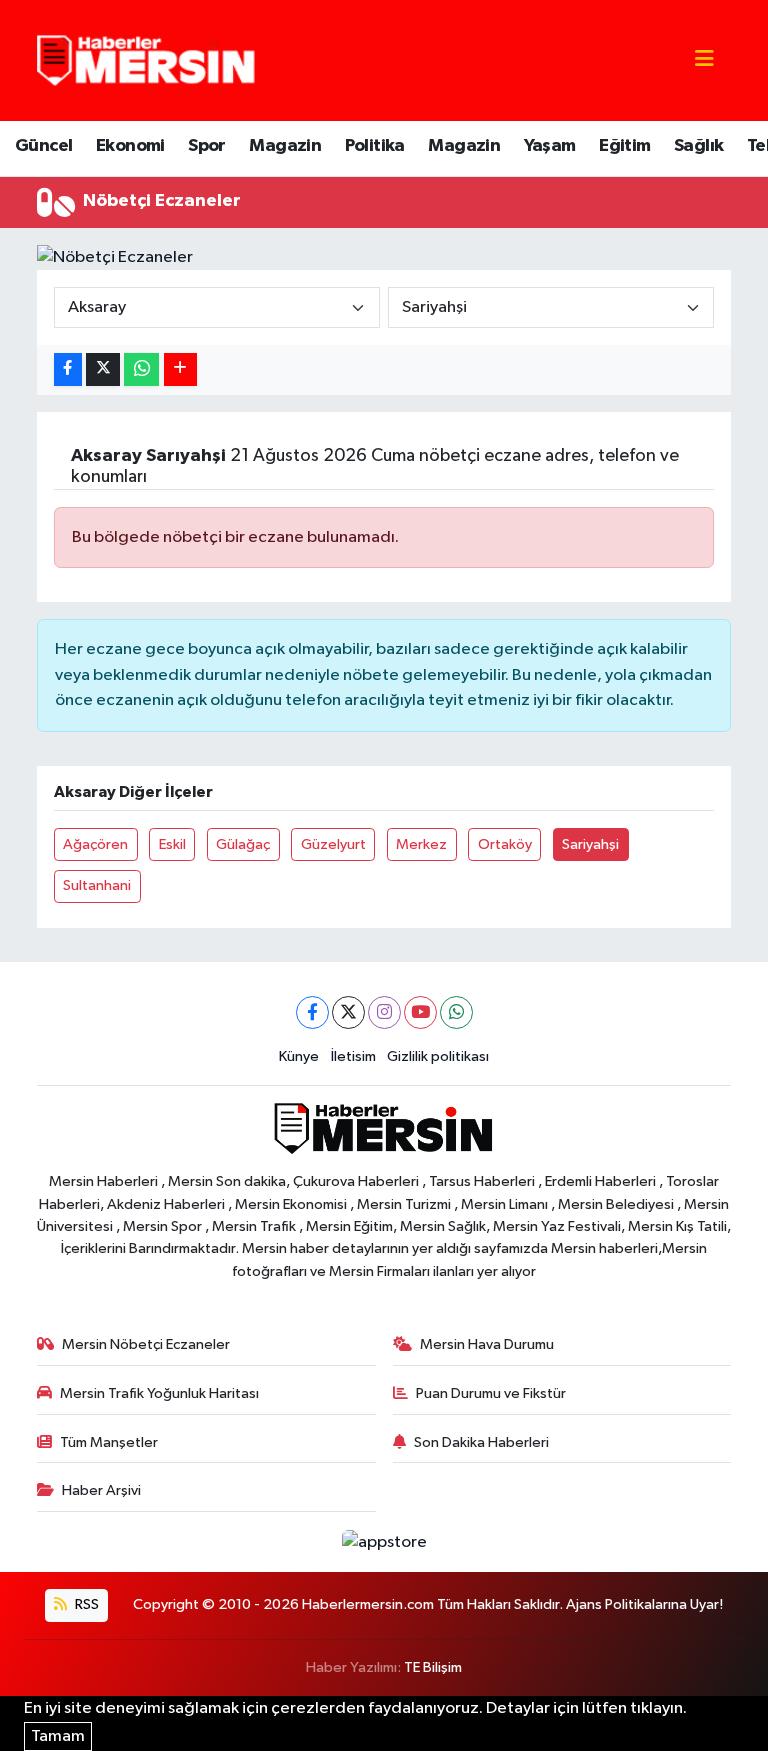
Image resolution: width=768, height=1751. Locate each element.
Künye (299, 1056)
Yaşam (550, 146)
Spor (207, 146)
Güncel (43, 146)
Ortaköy (505, 844)
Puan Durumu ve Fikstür (491, 1393)
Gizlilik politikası (438, 1056)
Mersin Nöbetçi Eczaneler (146, 1344)
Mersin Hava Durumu (487, 1344)
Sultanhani (97, 885)
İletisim (353, 1056)
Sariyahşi (590, 844)
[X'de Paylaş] (103, 369)
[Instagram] (384, 1012)
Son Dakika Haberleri (481, 1442)
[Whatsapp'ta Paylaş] (141, 369)
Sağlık (698, 146)
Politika (375, 146)
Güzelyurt (333, 844)
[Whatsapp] (456, 1012)
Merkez (421, 844)
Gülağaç (243, 844)
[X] (348, 1012)
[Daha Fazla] (180, 369)
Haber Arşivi (101, 1490)
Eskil (172, 844)
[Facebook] (312, 1012)
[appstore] (384, 1541)
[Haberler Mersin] (146, 59)
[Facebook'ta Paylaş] (68, 369)
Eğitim (624, 146)
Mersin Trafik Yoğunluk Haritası (159, 1393)
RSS (85, 1604)
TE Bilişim (433, 1667)
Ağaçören (95, 844)
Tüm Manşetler (109, 1442)
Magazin (285, 146)
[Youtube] (420, 1012)
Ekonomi (130, 146)
